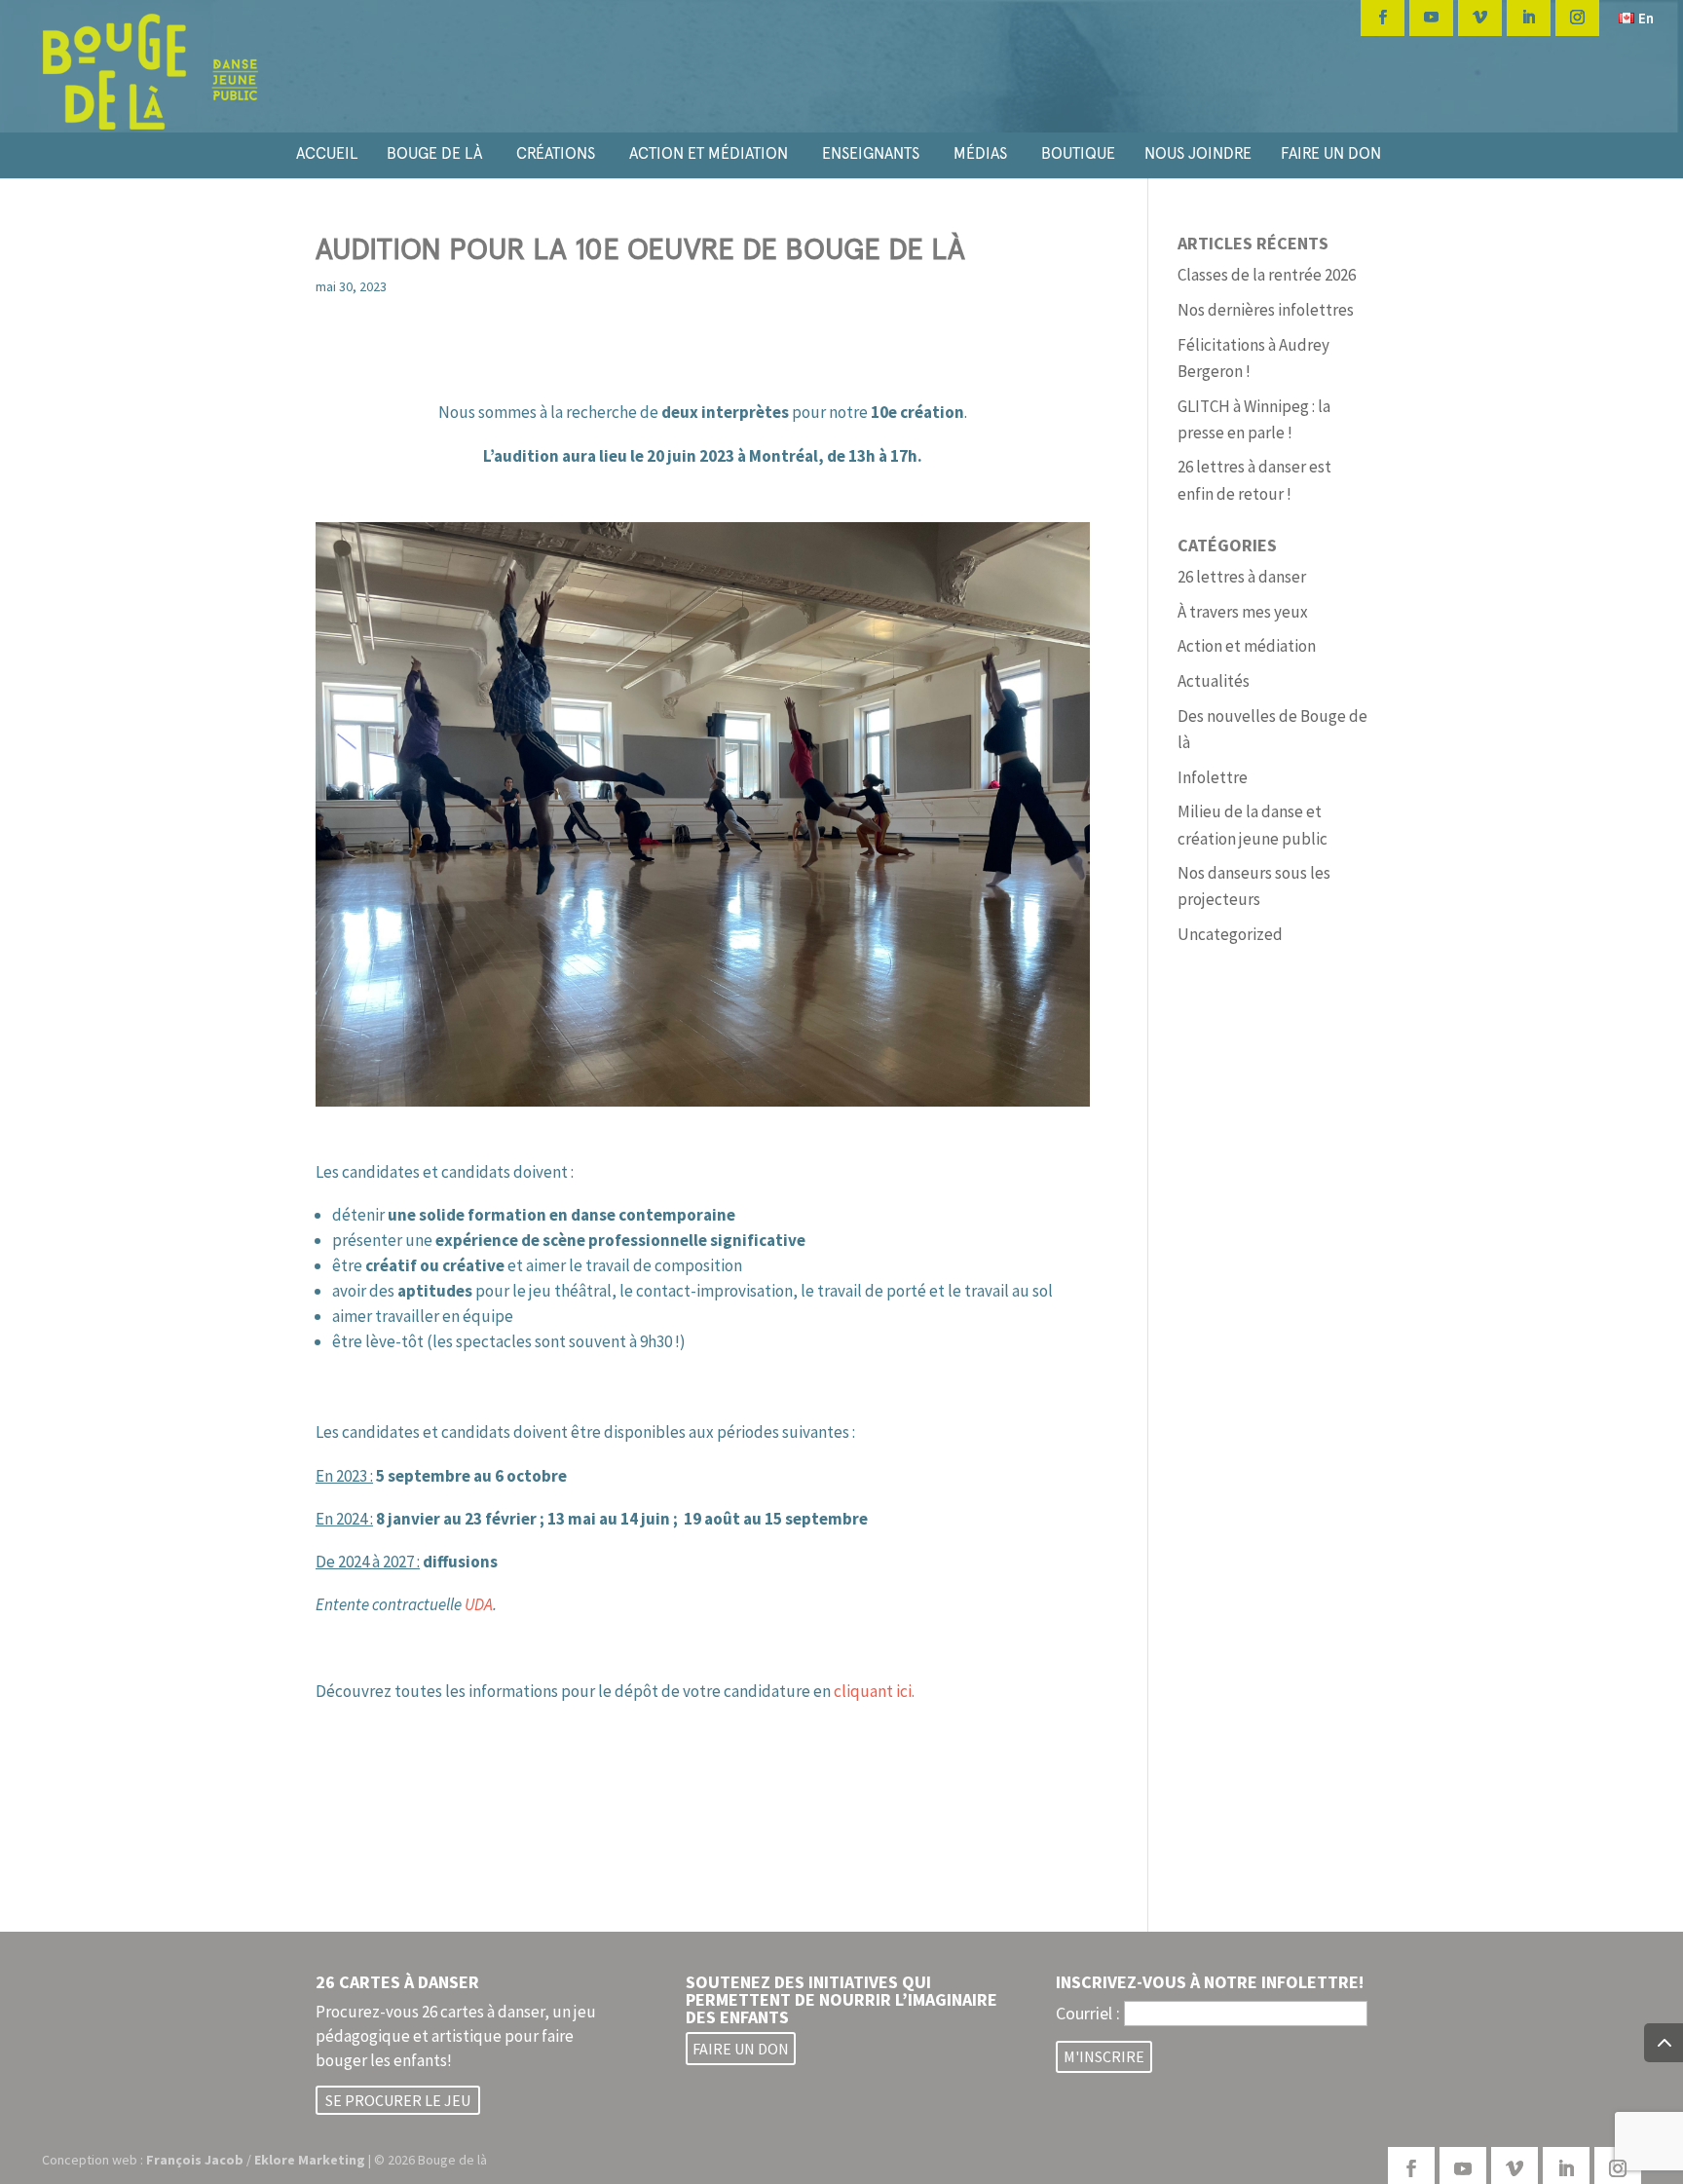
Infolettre (1213, 777)
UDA (479, 1604)
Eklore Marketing (310, 2160)
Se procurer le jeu (398, 2100)
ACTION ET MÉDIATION (709, 153)
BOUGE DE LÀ (434, 153)
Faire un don (741, 2049)
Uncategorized (1230, 934)
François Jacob (195, 2160)
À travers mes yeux (1243, 612)
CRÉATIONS (556, 153)
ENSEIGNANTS (871, 153)
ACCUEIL (327, 153)
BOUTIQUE (1078, 153)
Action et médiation (1247, 646)
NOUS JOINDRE (1198, 153)
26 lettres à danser (1242, 577)
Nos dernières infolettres (1266, 310)
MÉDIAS (980, 153)
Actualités (1214, 681)
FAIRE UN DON (1331, 153)
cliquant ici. (874, 1691)
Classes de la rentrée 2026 (1267, 275)
